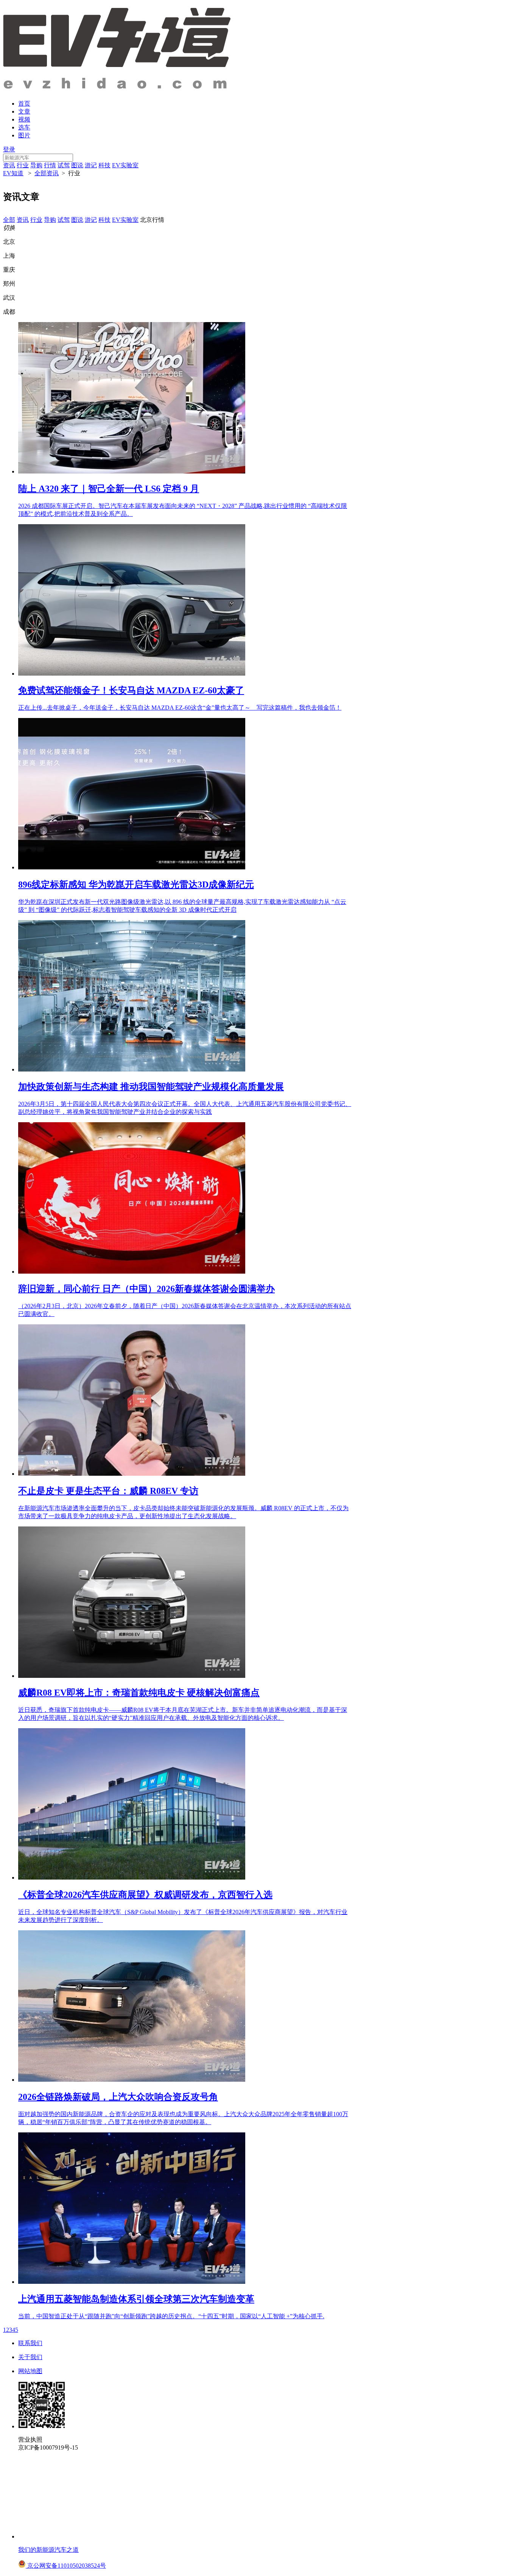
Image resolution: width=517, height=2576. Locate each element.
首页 (24, 104)
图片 (24, 135)
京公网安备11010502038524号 (66, 2566)
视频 (24, 119)
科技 (104, 165)
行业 (23, 165)
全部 (9, 220)
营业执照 (30, 2440)
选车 (24, 127)
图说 (77, 165)
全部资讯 (47, 173)
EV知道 (13, 173)
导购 (36, 165)
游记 (91, 165)
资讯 (9, 165)
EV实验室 (125, 165)
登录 (9, 149)
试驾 (64, 165)
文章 (24, 111)
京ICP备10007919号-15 (48, 2448)
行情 (50, 165)
